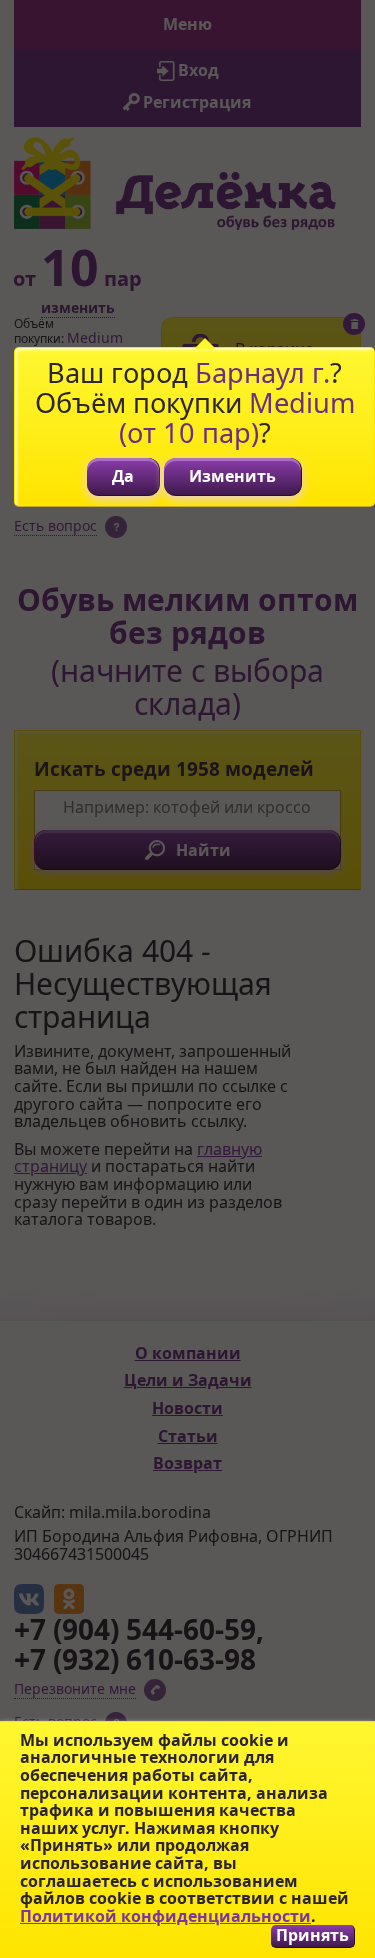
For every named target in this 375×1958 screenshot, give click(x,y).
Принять (312, 1935)
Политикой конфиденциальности (165, 1916)
